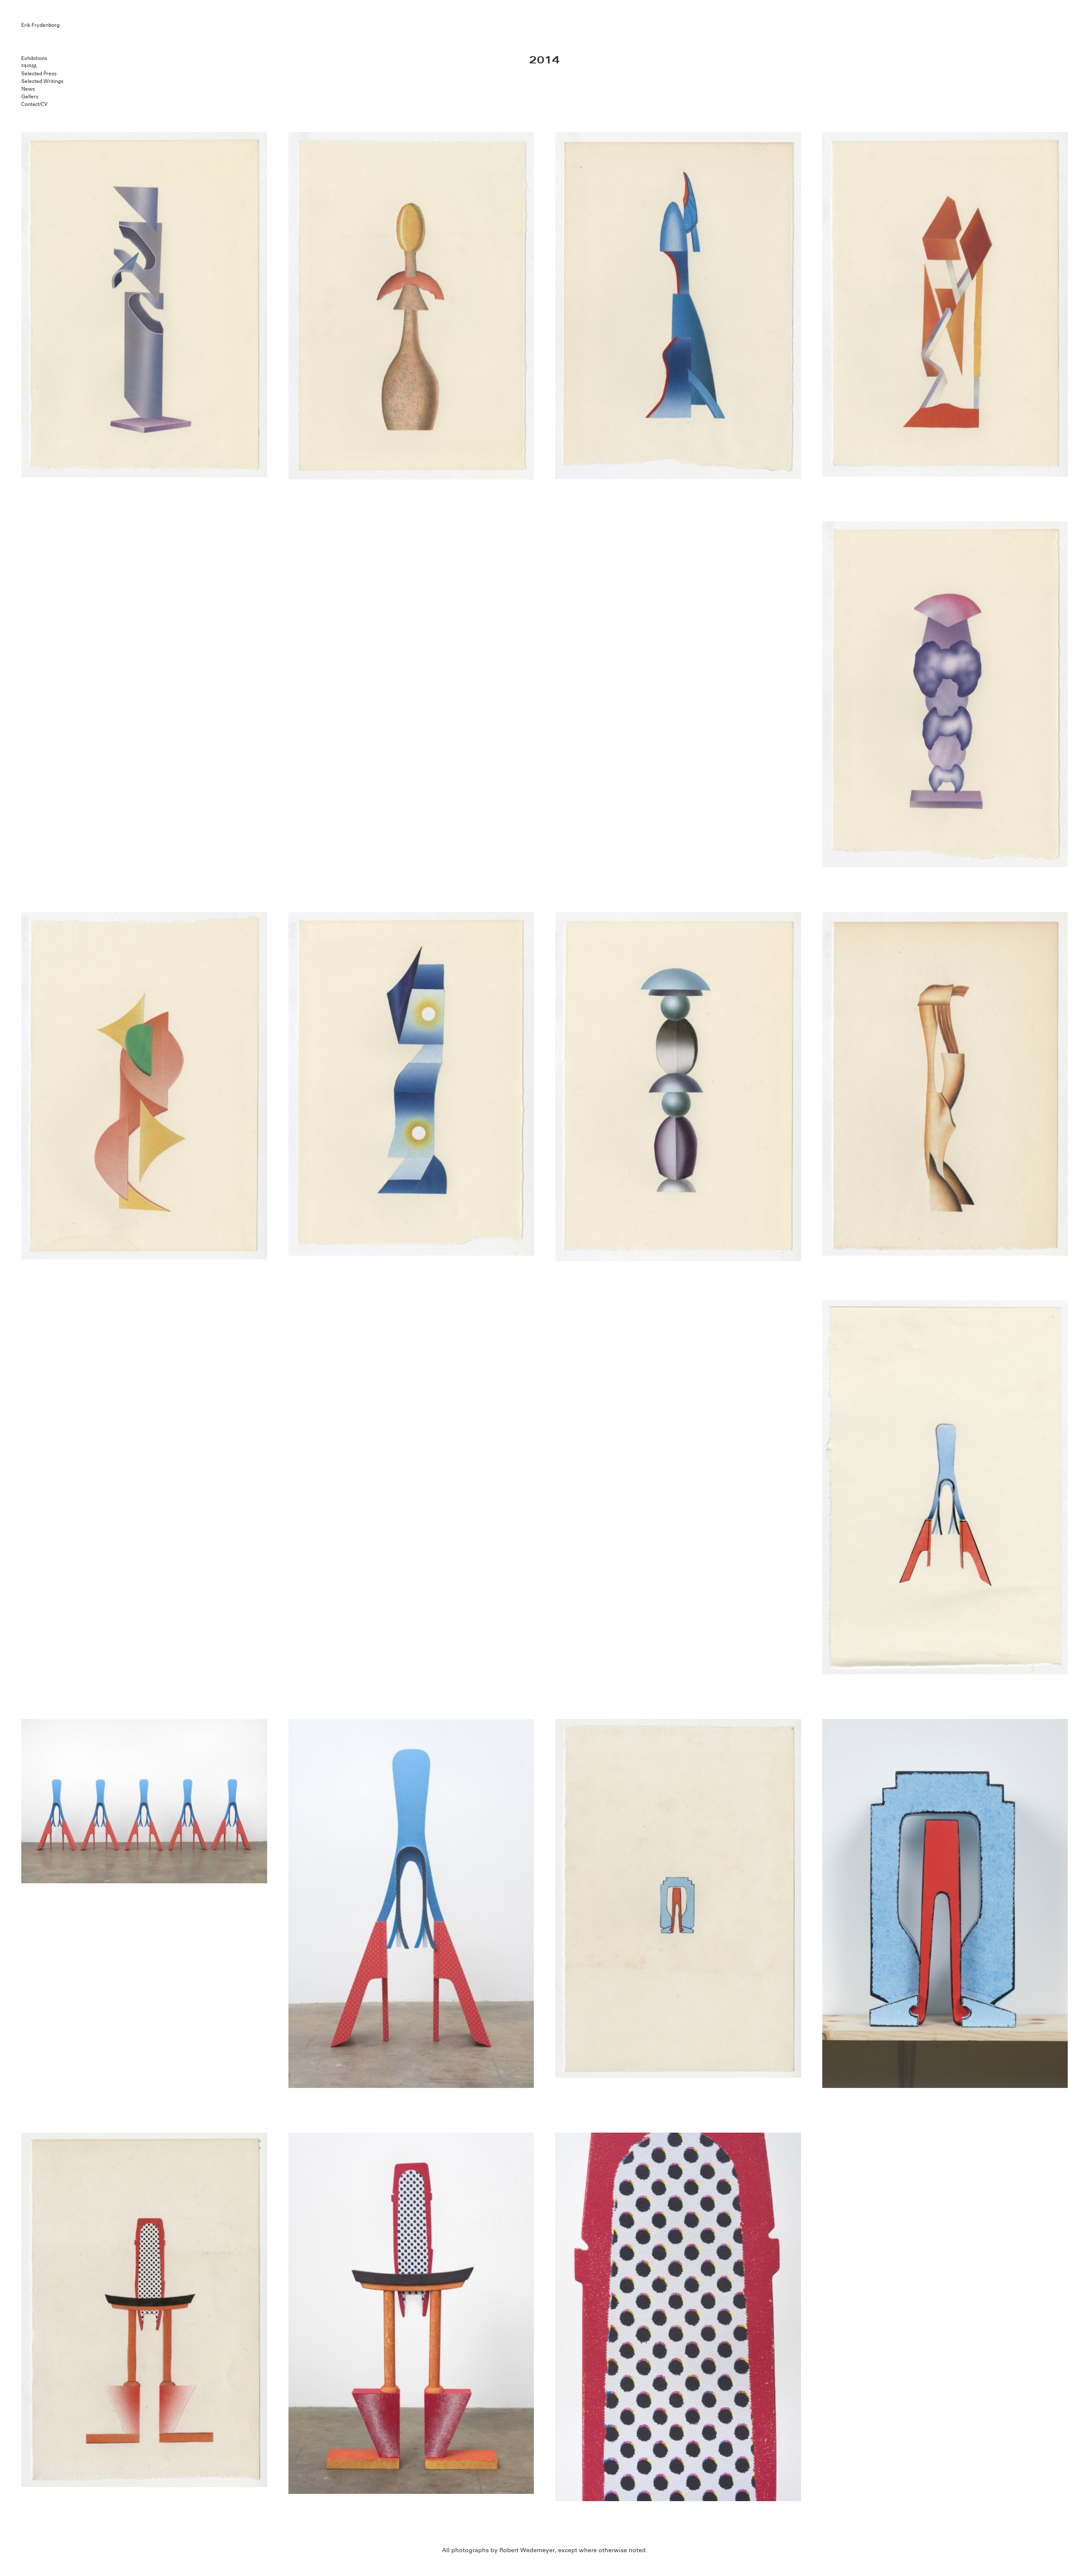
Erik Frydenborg (40, 25)
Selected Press (39, 73)
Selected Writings (42, 81)
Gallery (30, 96)
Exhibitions (34, 58)
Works (29, 66)
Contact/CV (34, 104)
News (28, 89)
